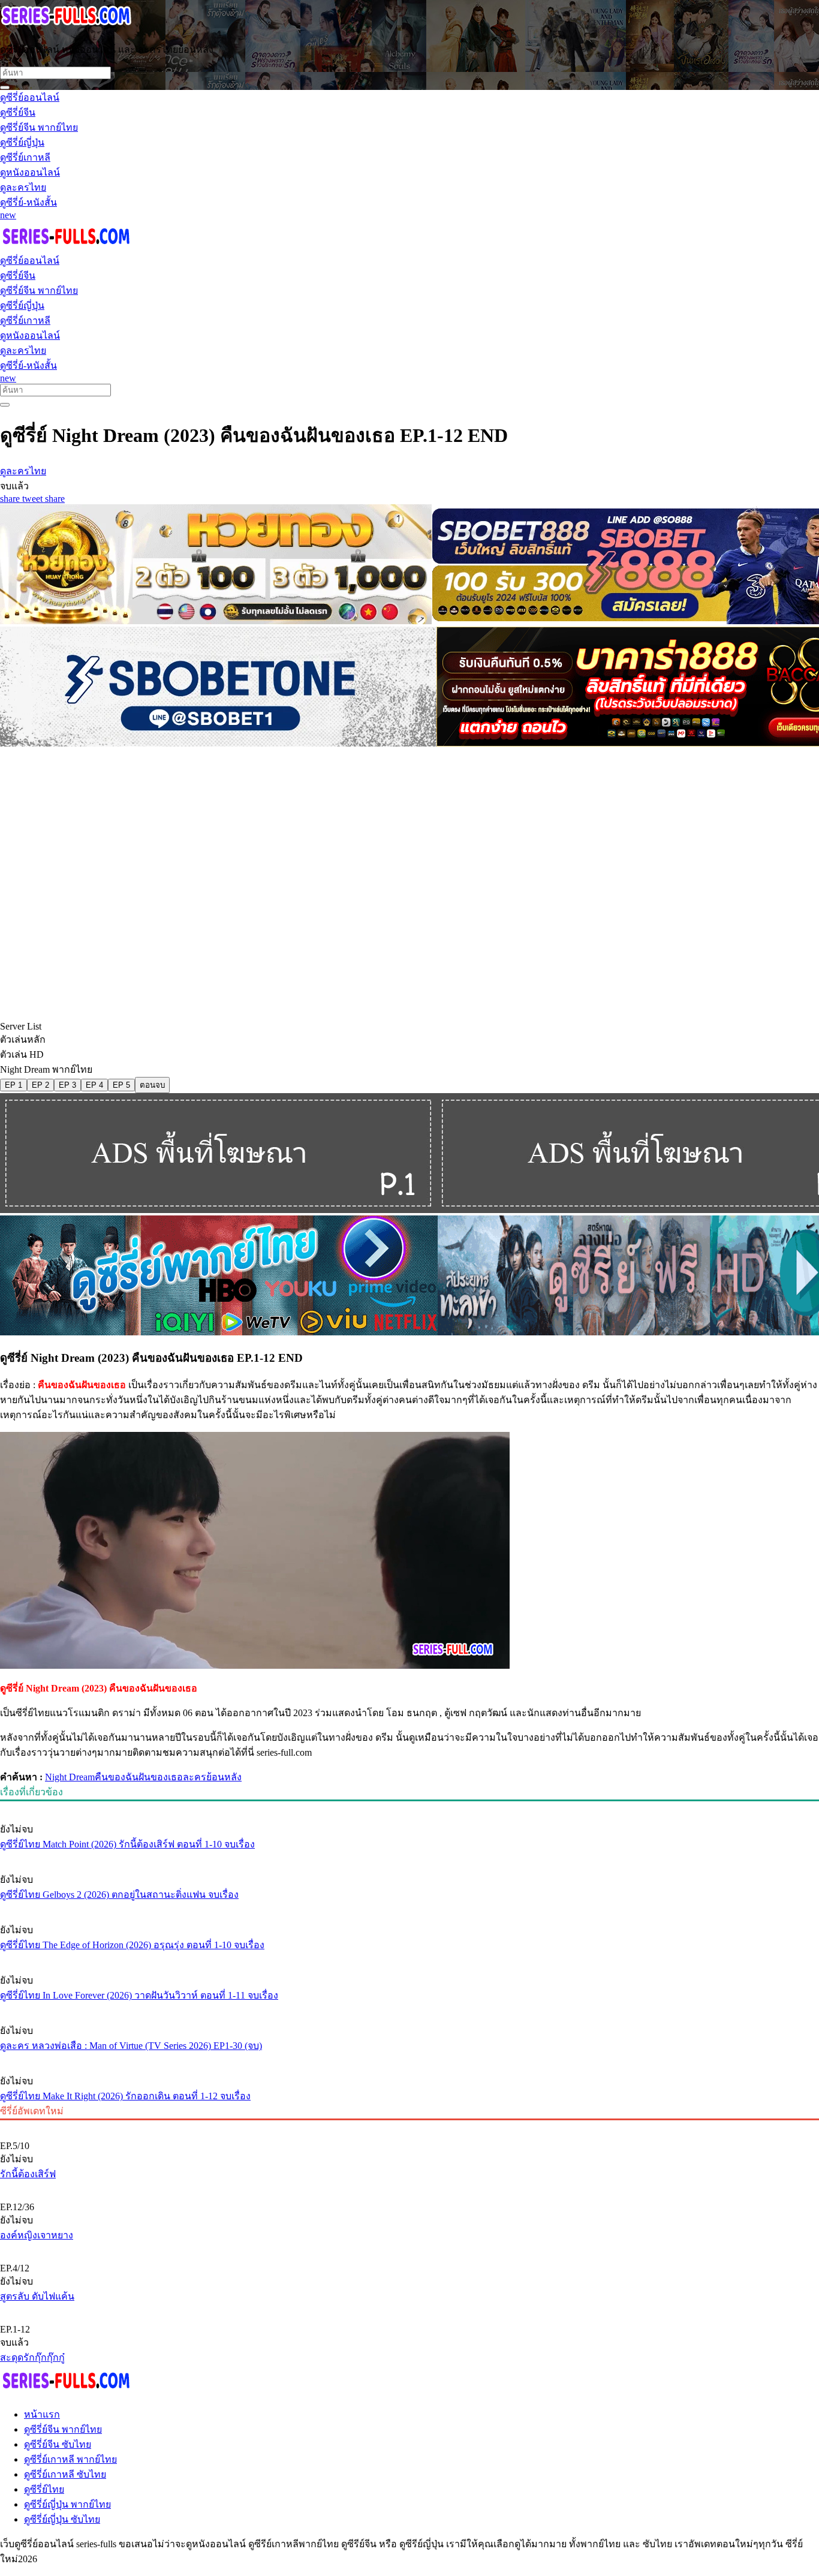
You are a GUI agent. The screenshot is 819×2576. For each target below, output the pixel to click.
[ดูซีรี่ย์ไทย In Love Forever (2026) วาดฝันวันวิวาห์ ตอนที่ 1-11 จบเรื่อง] (409, 1958)
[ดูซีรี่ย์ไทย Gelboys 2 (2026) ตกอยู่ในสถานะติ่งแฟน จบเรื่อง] (409, 1857)
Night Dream (70, 1777)
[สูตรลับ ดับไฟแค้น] (409, 2248)
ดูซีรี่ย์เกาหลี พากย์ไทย (70, 2459)
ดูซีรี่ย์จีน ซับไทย (58, 2444)
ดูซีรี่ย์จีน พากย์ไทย (63, 2429)
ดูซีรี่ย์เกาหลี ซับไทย (65, 2474)
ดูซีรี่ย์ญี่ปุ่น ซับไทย (62, 2519)
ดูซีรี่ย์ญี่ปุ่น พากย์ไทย (67, 2504)
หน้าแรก (42, 2414)
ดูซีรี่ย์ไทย (44, 2489)
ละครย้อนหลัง (212, 1777)
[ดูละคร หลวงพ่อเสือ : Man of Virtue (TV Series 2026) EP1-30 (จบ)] (409, 2008)
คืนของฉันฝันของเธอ (139, 1777)
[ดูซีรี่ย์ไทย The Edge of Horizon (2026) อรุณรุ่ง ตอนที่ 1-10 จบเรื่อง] (409, 1907)
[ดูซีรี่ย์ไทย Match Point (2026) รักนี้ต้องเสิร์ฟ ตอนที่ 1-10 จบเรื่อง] (409, 1807)
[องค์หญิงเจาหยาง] (409, 2187)
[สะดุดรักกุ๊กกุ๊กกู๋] (409, 2309)
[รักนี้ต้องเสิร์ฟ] (409, 2126)
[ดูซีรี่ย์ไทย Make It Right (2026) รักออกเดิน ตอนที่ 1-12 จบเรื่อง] (409, 2059)
